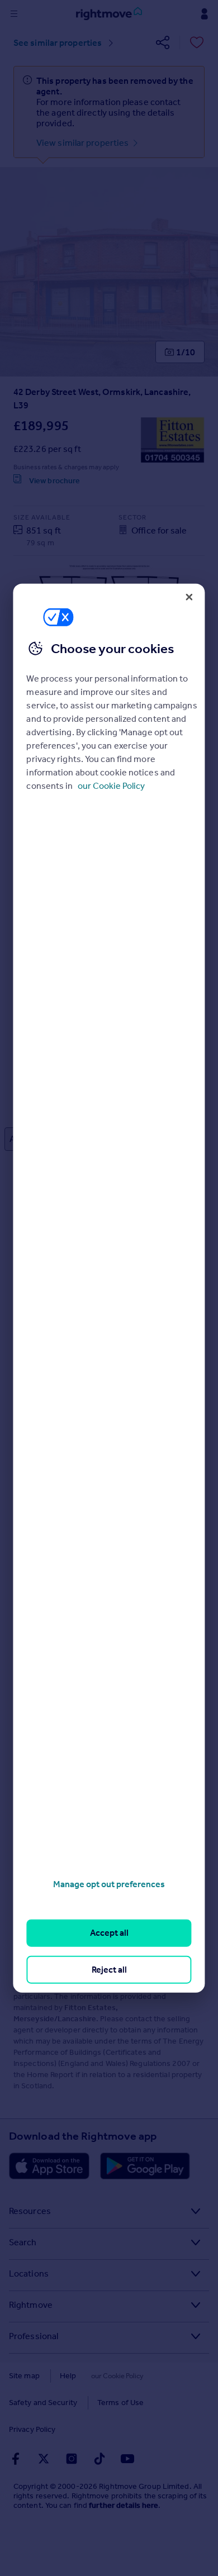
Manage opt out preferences (109, 1884)
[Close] (189, 597)
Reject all (109, 1969)
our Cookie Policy (111, 786)
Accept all (109, 1933)
